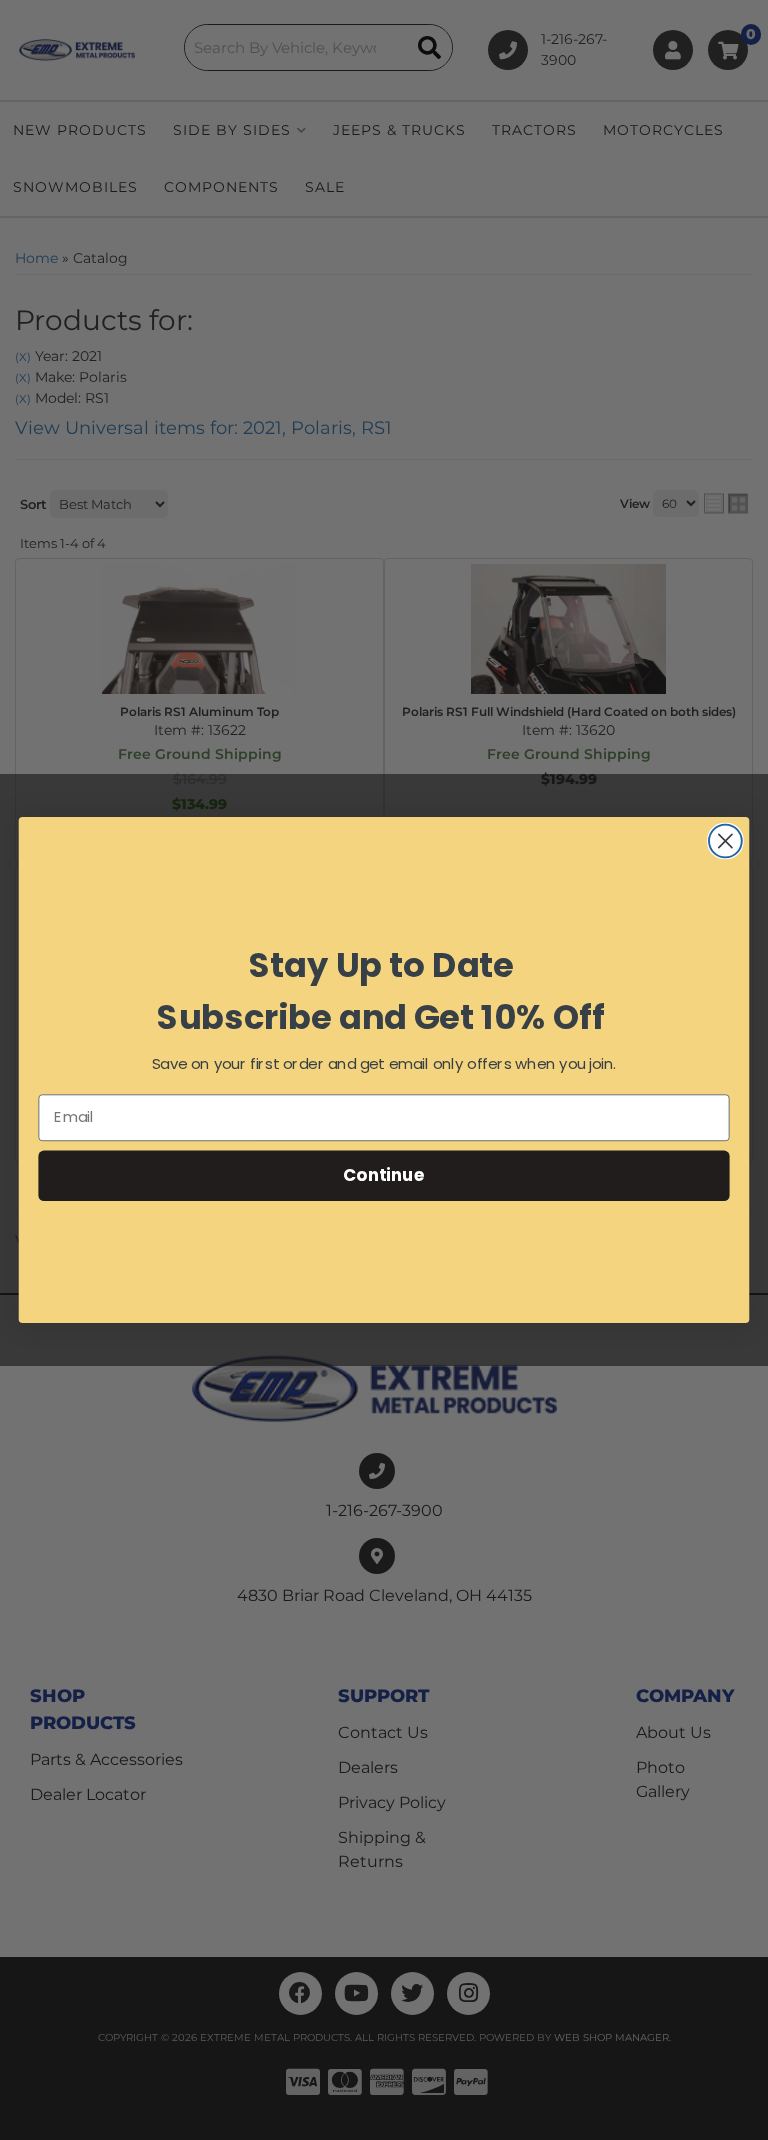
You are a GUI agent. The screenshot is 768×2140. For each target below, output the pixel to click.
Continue (383, 1174)
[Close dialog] (725, 841)
